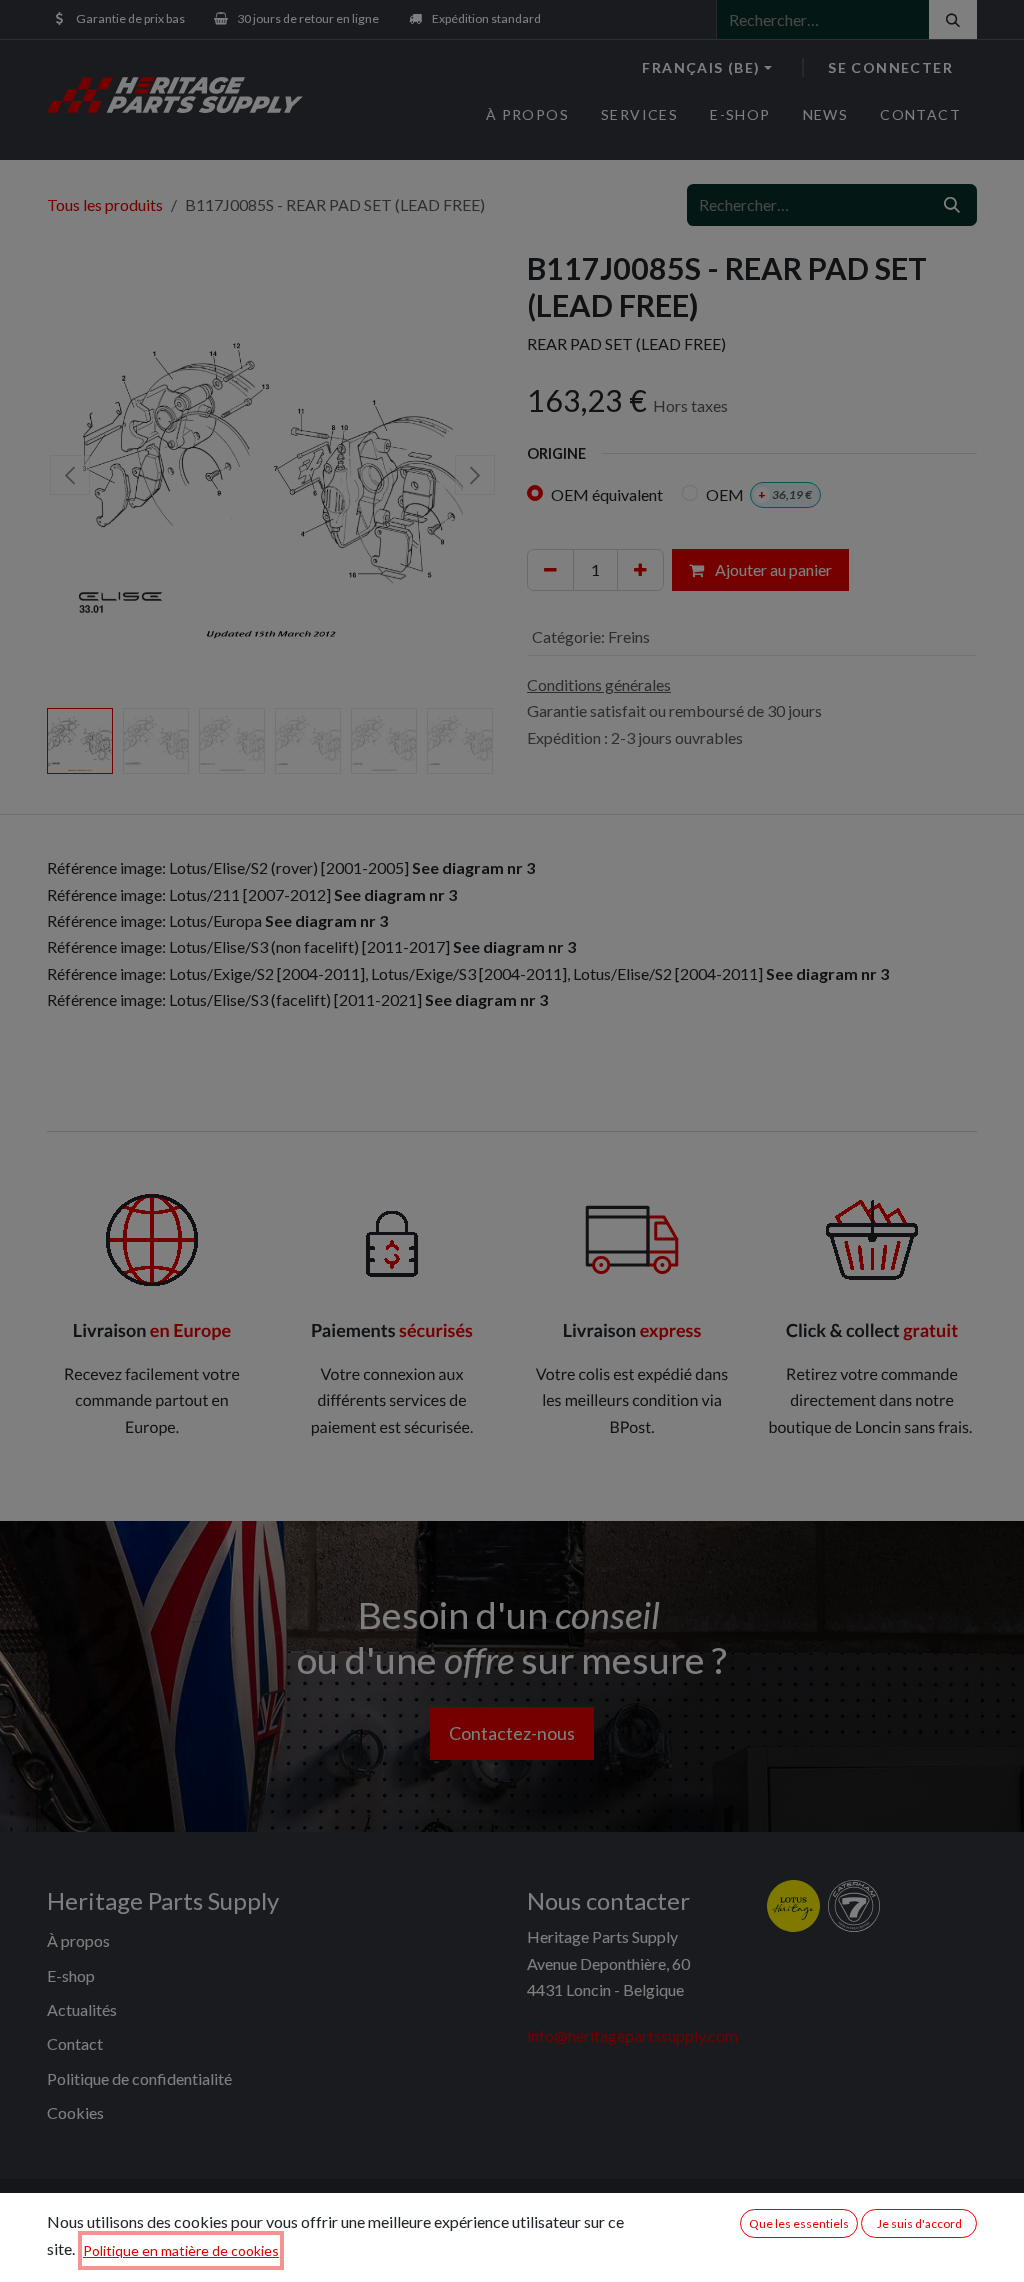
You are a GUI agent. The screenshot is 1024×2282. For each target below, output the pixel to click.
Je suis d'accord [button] (919, 2223)
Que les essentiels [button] (799, 2223)
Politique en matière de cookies (181, 2250)
